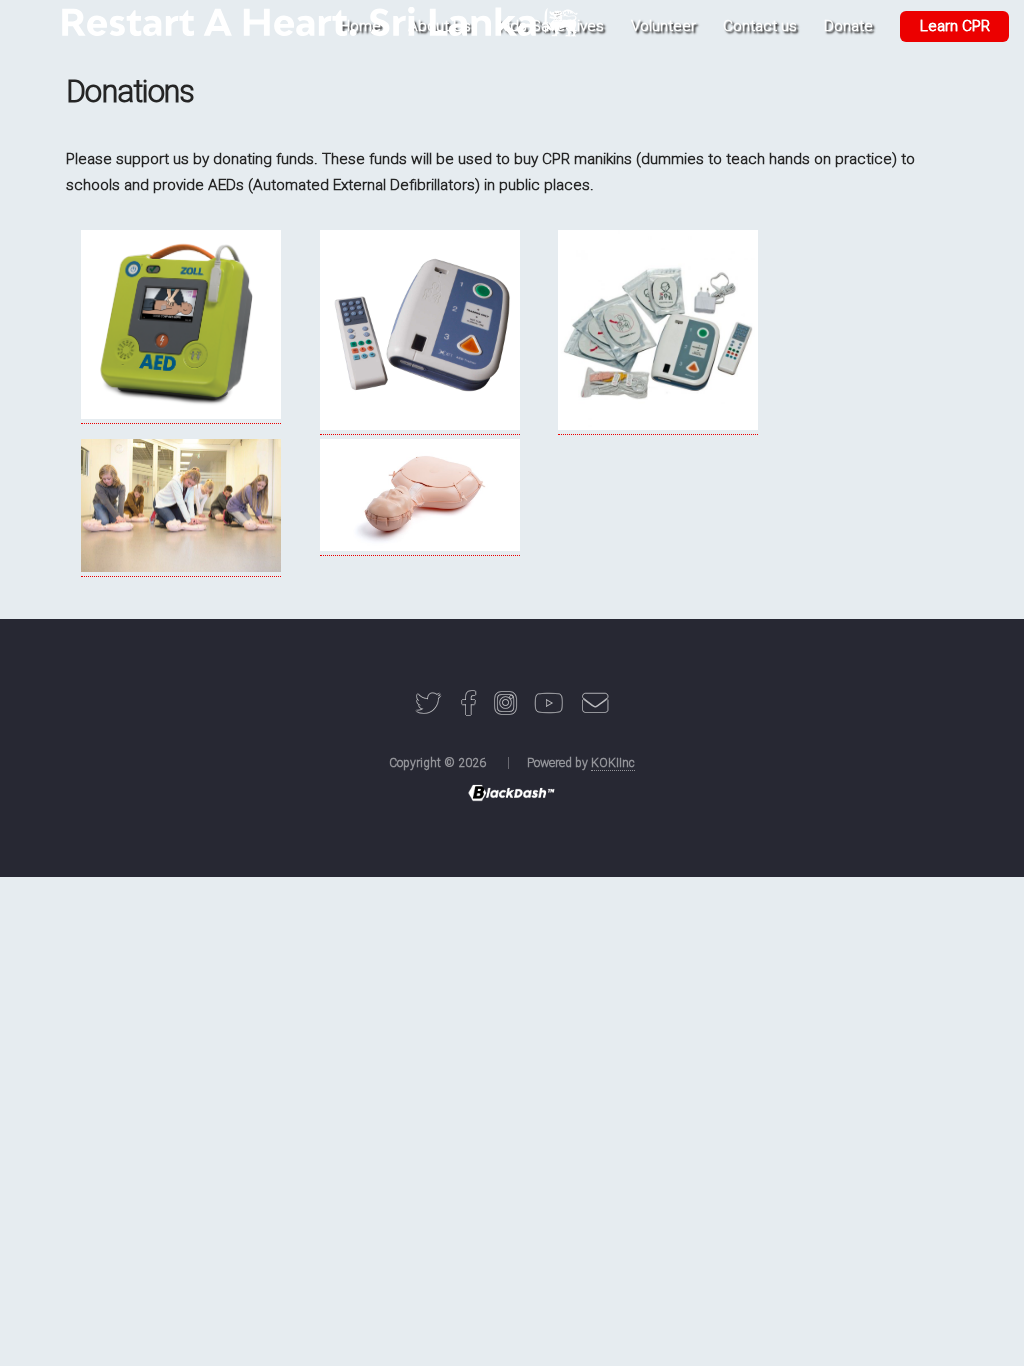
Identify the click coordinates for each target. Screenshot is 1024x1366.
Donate (848, 26)
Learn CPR (955, 26)
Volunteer (663, 26)
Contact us (760, 26)
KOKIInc (613, 763)
